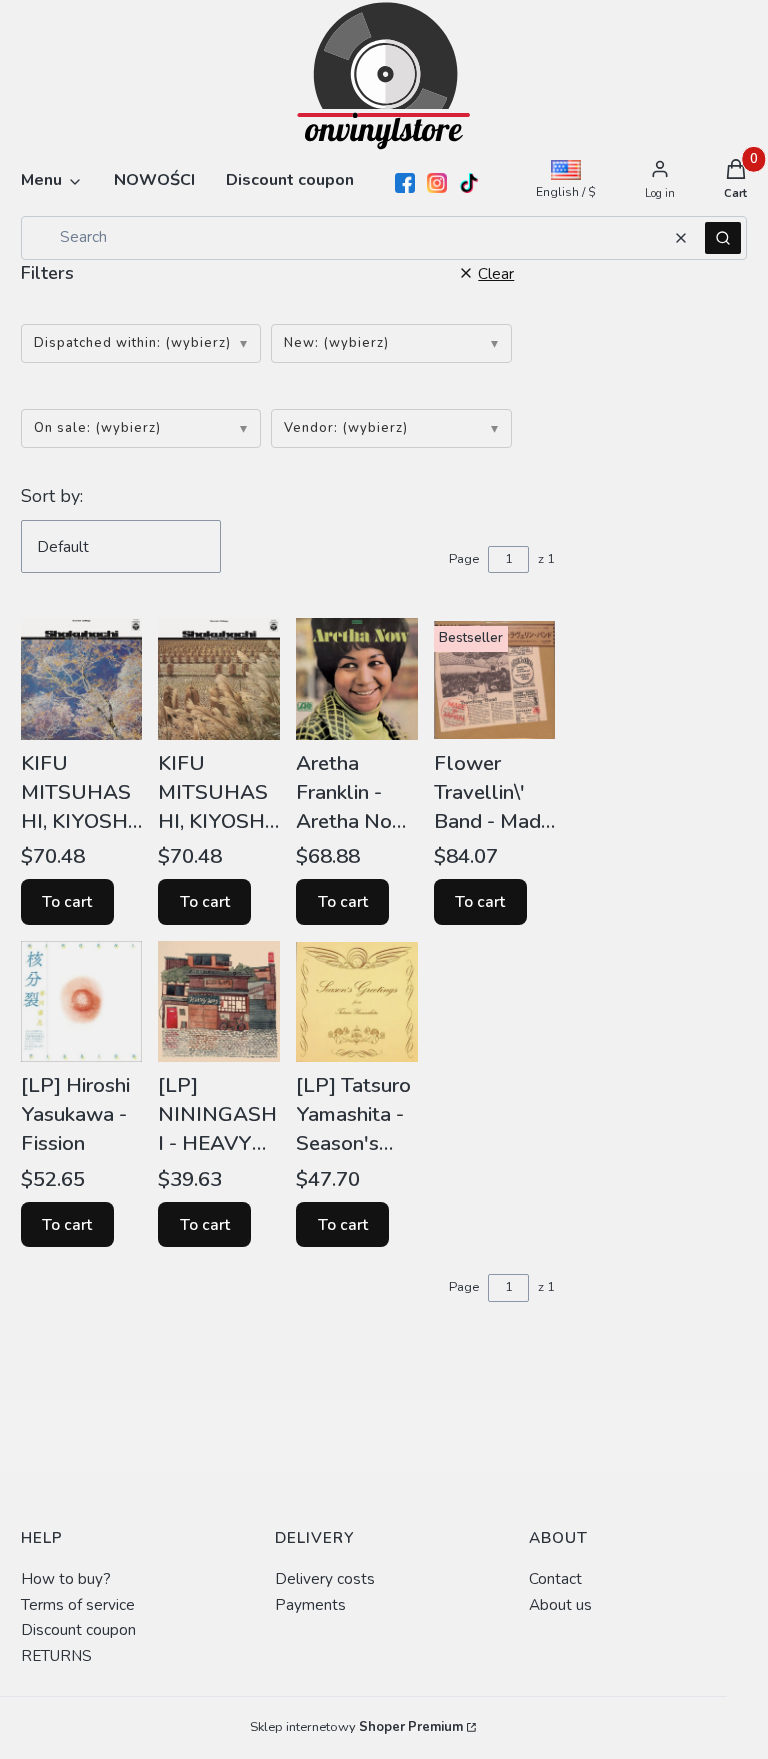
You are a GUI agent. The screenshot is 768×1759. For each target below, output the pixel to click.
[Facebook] (405, 183)
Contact (555, 1578)
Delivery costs (325, 1578)
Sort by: (52, 496)
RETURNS (56, 1655)
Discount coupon (78, 1629)
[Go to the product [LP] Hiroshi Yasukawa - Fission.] (82, 1002)
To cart (67, 901)
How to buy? (66, 1578)
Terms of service (78, 1604)
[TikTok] (469, 183)
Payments (310, 1604)
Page (464, 559)
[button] (723, 238)
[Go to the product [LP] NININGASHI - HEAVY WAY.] (219, 1002)
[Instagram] (437, 183)
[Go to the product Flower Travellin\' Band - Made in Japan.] (495, 679)
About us (560, 1604)
